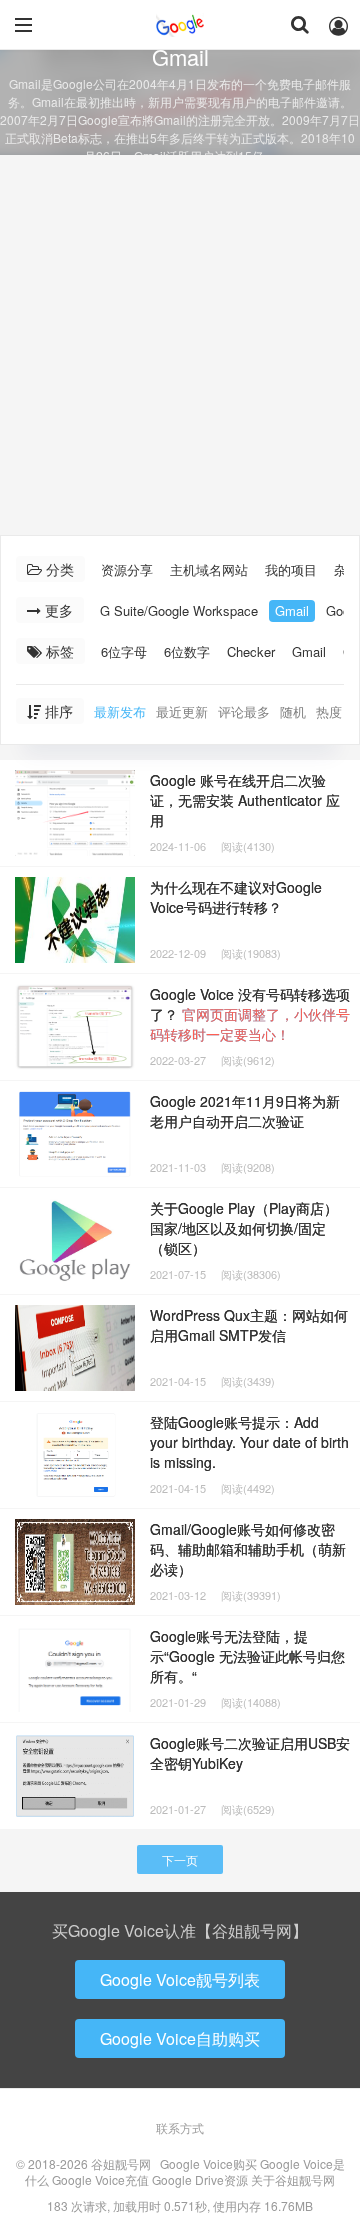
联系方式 (180, 2127)
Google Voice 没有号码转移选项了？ (250, 1014)
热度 (329, 712)
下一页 (180, 1859)
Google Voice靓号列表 (180, 1979)
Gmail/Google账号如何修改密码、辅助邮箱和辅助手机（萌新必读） (248, 1549)
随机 (293, 712)
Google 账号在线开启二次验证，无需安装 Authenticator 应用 (245, 800)
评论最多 (244, 712)
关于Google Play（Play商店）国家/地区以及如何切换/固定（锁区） (244, 1228)
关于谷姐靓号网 (293, 2179)
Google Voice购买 (208, 2163)
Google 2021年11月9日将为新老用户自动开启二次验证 (245, 1111)
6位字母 (124, 651)
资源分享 (127, 569)
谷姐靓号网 (180, 25)
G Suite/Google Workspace (179, 610)
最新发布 (120, 712)
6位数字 (187, 651)
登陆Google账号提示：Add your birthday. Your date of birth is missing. (249, 1442)
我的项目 (291, 569)
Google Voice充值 (100, 2179)
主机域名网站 (209, 569)
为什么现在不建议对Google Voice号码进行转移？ (236, 897)
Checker (251, 651)
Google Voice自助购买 (180, 2038)
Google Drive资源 (200, 2179)
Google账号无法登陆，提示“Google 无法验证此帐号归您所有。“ (247, 1656)
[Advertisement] (180, 345)
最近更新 (182, 712)
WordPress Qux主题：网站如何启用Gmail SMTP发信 (249, 1325)
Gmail (292, 610)
